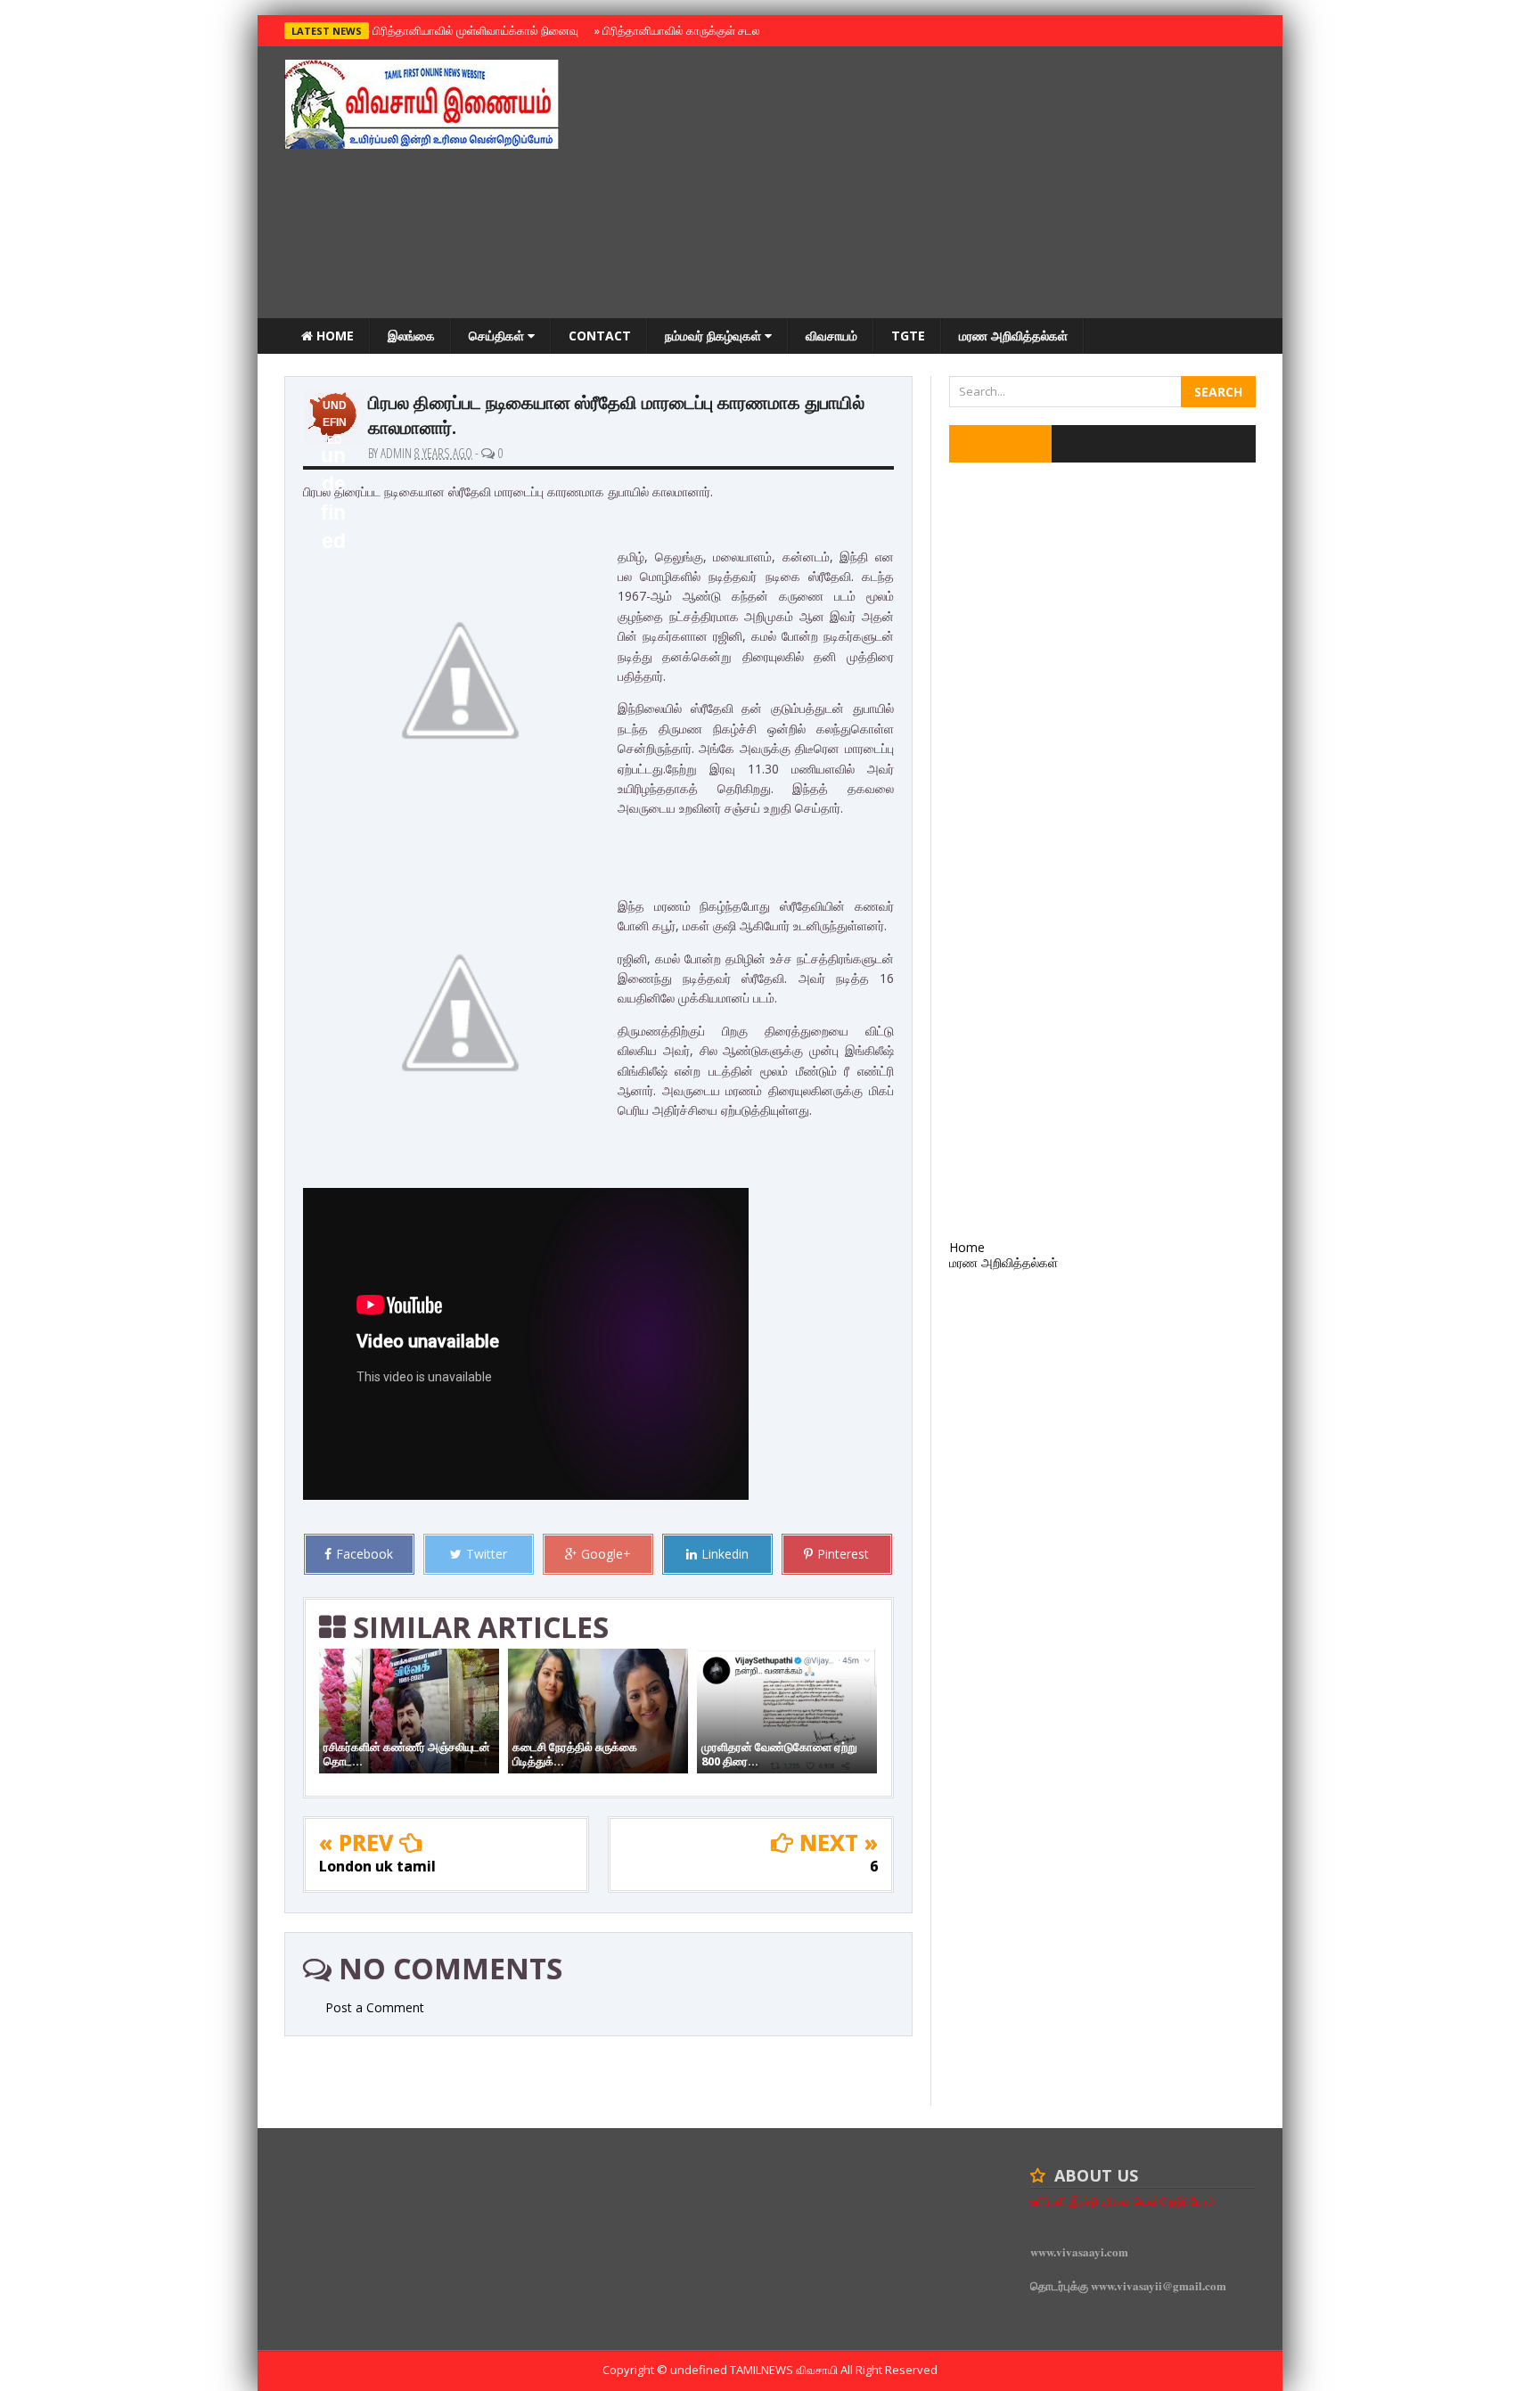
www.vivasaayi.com (1079, 2252)
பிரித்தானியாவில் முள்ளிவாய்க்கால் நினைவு (473, 30)
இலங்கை (411, 336)
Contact (600, 336)
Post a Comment (375, 2007)
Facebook (365, 1554)
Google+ (606, 1554)
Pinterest (843, 1554)
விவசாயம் (831, 336)
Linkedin (725, 1554)
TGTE (908, 336)
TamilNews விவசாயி (785, 2370)
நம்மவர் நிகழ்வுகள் (715, 336)
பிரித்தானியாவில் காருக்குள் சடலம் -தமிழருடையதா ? (724, 30)
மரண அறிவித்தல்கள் (1013, 336)
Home (333, 336)
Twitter (487, 1554)
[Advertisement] (931, 184)
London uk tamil (377, 1866)
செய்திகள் (498, 336)
